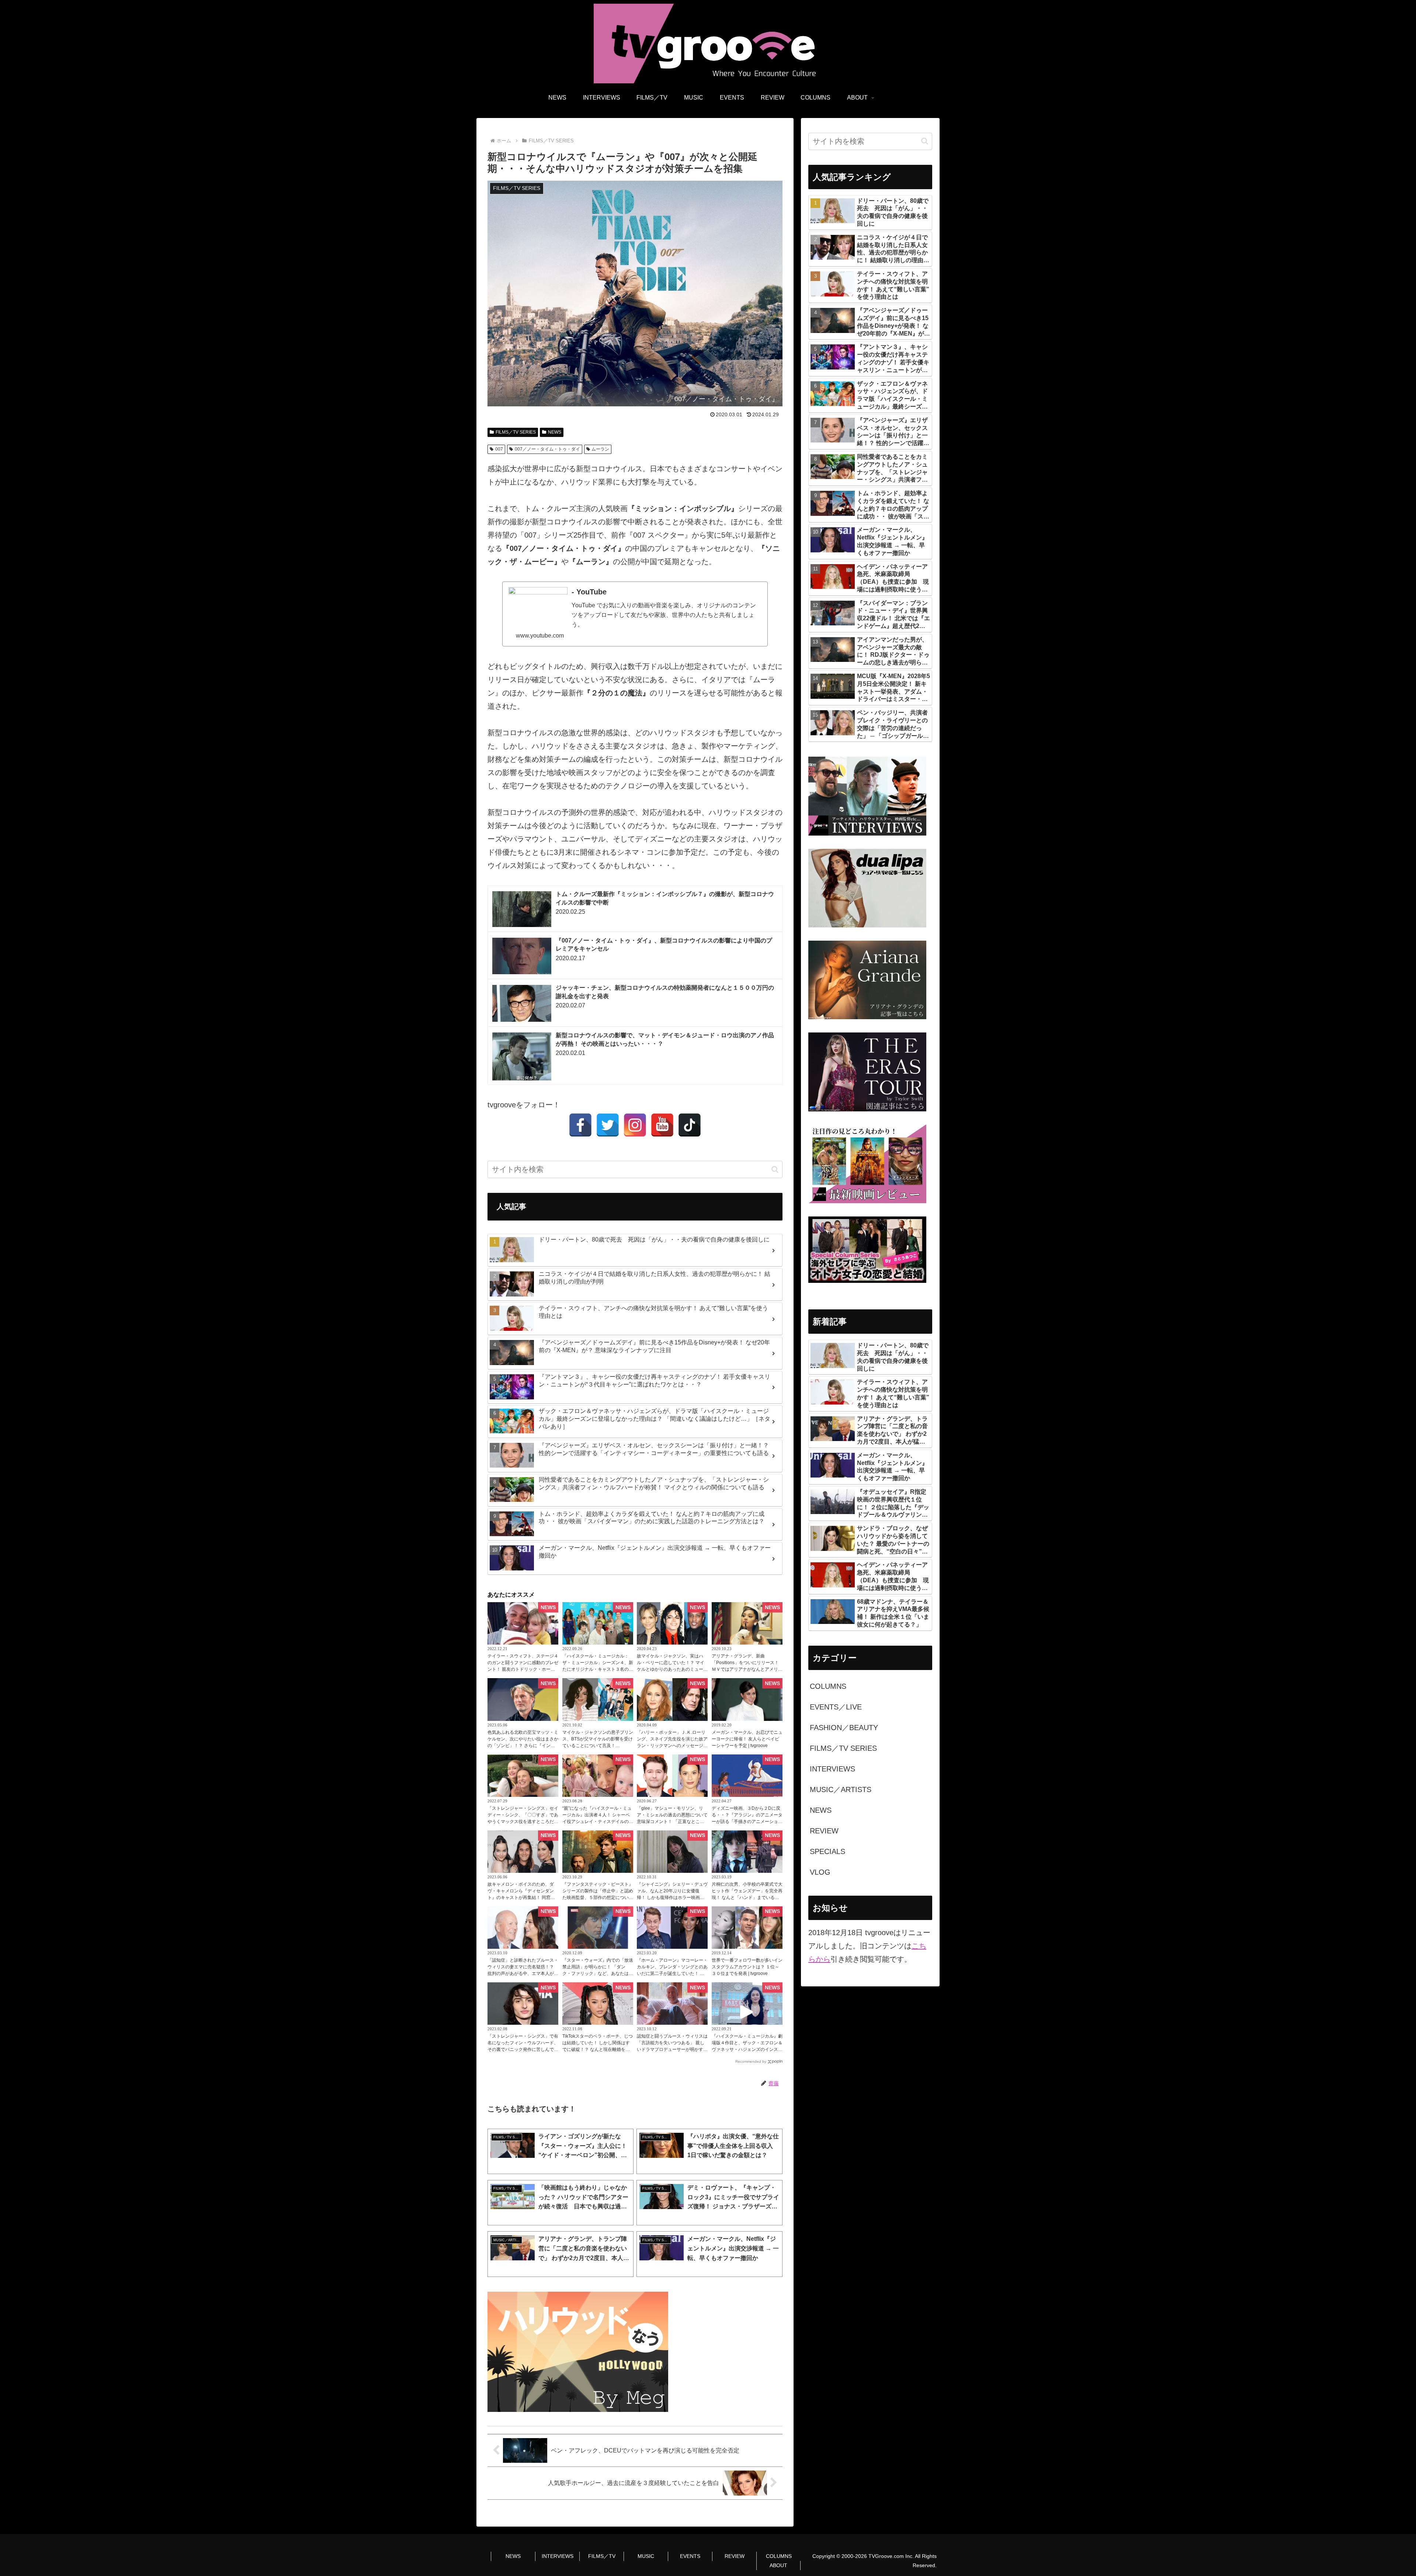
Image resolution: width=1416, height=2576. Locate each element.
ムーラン (600, 449)
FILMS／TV (602, 2556)
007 (499, 449)
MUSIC (646, 2556)
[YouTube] (662, 1125)
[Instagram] (635, 1125)
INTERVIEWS (558, 2556)
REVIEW (735, 2556)
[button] (775, 1169)
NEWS (555, 432)
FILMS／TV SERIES (516, 432)
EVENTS (690, 2556)
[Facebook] (580, 1125)
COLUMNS (779, 2556)
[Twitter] (608, 1125)
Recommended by (751, 2061)
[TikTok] (690, 1125)
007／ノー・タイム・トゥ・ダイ (547, 449)
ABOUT (778, 2565)
